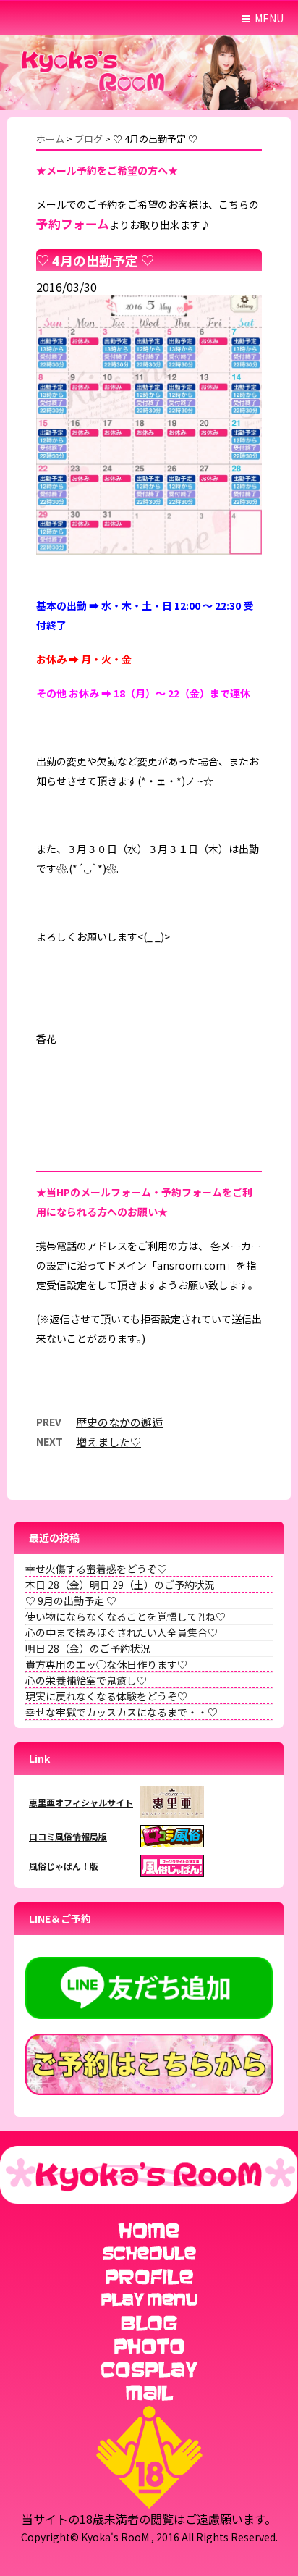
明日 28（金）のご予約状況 (88, 1648)
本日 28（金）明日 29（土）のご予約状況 (120, 1585)
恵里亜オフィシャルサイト (81, 1802)
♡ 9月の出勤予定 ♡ (71, 1600)
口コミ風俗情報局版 (68, 1836)
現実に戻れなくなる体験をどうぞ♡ (106, 1696)
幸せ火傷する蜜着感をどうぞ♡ (96, 1569)
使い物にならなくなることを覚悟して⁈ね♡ (125, 1616)
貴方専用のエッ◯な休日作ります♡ (106, 1664)
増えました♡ (108, 1442)
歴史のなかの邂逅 (119, 1422)
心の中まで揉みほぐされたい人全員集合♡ (122, 1632)
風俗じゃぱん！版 (64, 1866)
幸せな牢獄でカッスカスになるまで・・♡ (122, 1712)
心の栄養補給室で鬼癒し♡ (86, 1680)
